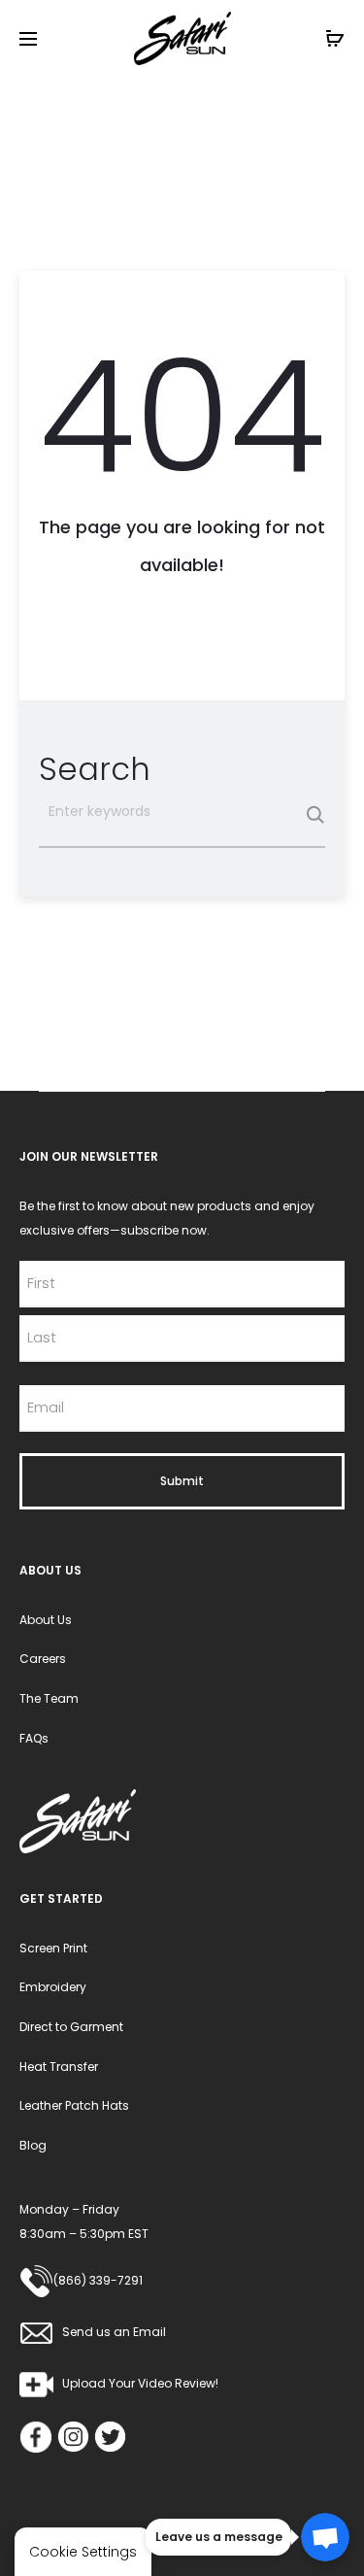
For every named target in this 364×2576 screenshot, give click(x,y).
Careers (43, 1659)
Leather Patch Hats (74, 2105)
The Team (49, 1698)
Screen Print (53, 1948)
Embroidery (53, 1987)
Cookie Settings (83, 2552)
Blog (33, 2145)
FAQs (34, 1738)
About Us (46, 1620)
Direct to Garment (71, 2027)
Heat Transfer (59, 2067)
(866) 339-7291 (98, 2280)
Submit (182, 1481)
